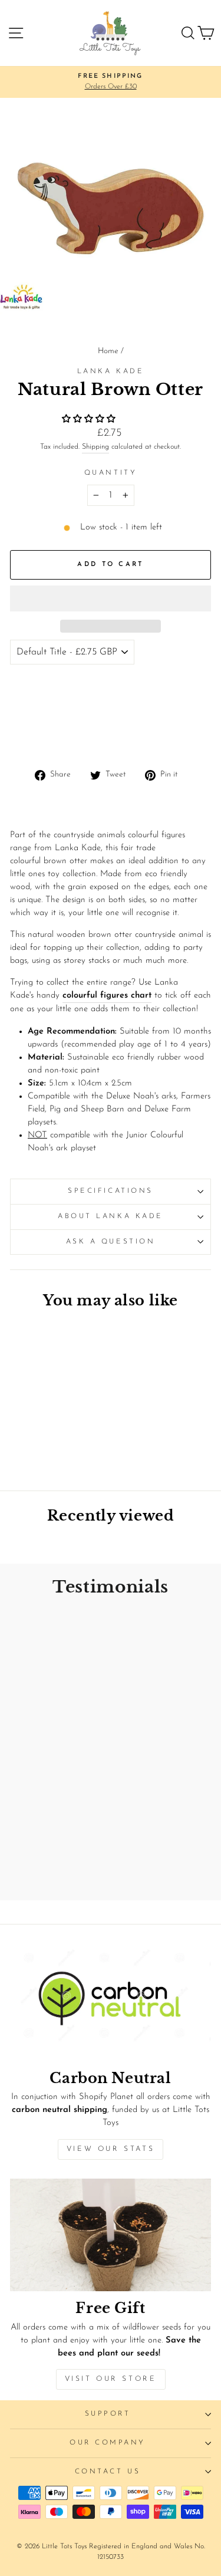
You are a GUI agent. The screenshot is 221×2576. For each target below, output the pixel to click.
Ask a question (111, 1242)
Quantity (111, 473)
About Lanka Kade (111, 1216)
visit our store (111, 2379)
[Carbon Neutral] (111, 2005)
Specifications (110, 1191)
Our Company (108, 2443)
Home (108, 351)
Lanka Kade (111, 371)
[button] (90, 420)
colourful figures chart (107, 996)
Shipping (95, 447)
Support (108, 2414)
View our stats (111, 2149)
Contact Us (108, 2472)
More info (35, 736)
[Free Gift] (111, 2235)
